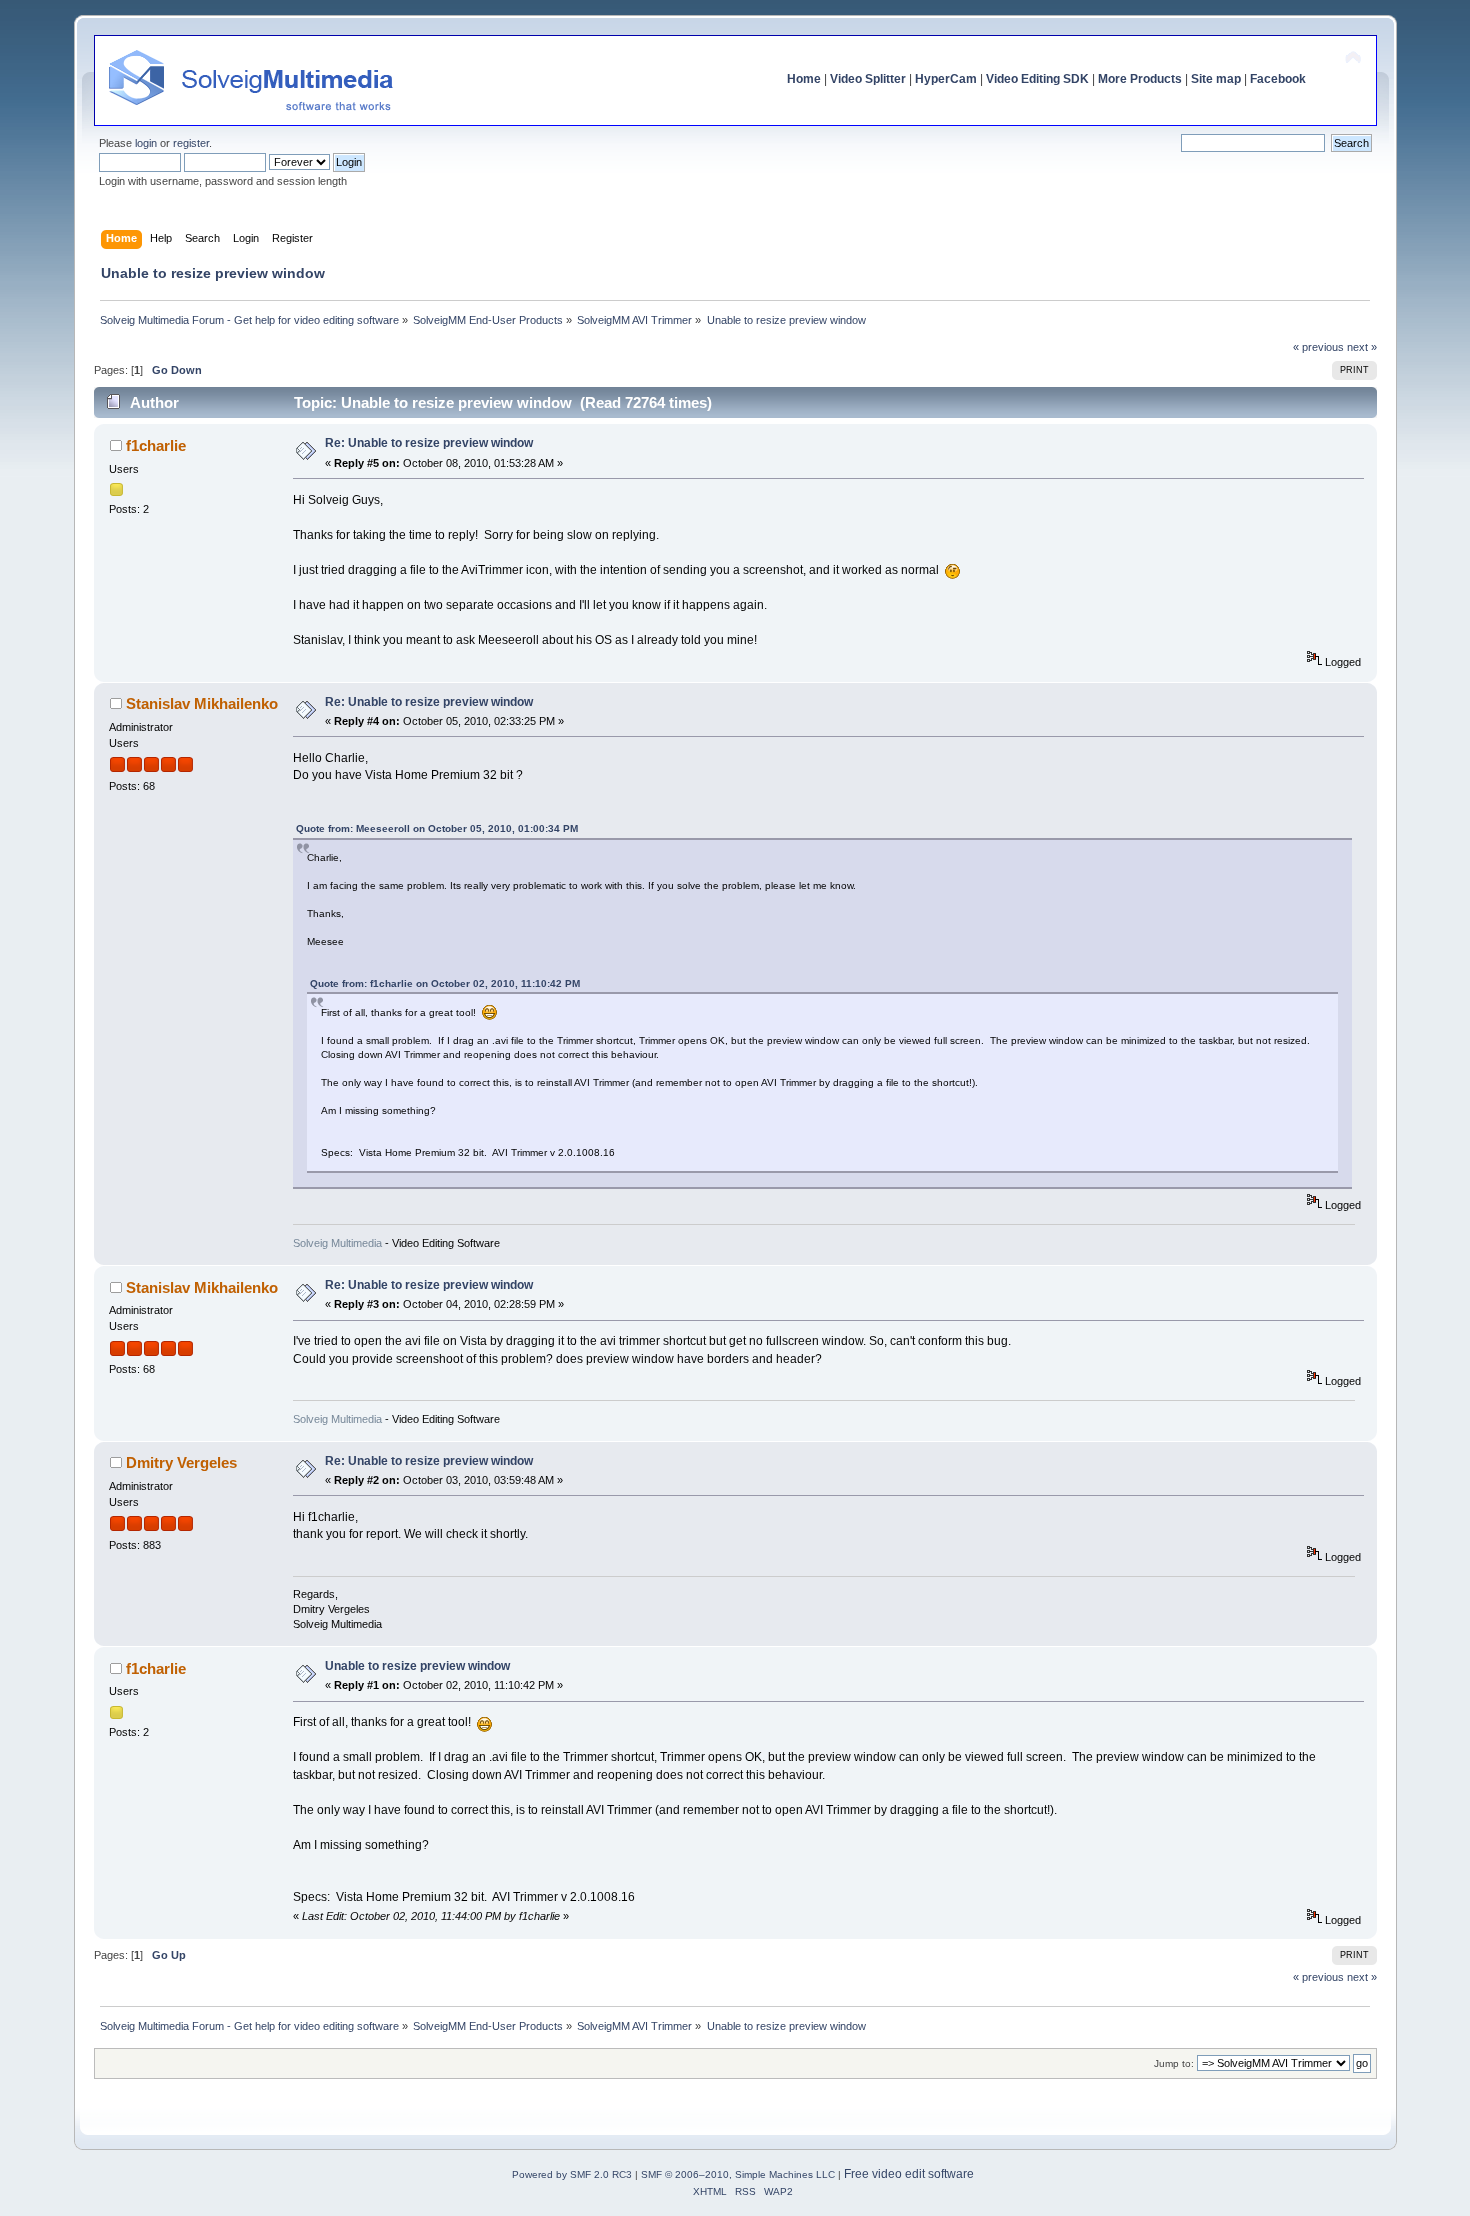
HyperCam (946, 79)
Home (804, 79)
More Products (1140, 79)
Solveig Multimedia (337, 1243)
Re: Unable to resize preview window (429, 443)
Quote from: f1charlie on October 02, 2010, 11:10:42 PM (445, 983)
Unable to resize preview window (417, 1666)
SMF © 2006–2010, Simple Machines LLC (738, 2174)
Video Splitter (868, 79)
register (191, 143)
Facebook (1278, 79)
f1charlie (156, 445)
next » (1362, 347)
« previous (1318, 347)
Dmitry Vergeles (181, 1462)
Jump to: (1174, 2063)
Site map (1216, 79)
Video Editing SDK (1037, 79)
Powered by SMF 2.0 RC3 (572, 2174)
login (146, 143)
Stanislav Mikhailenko (202, 703)
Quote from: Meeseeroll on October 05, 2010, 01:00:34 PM (437, 828)
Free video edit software (909, 2174)
